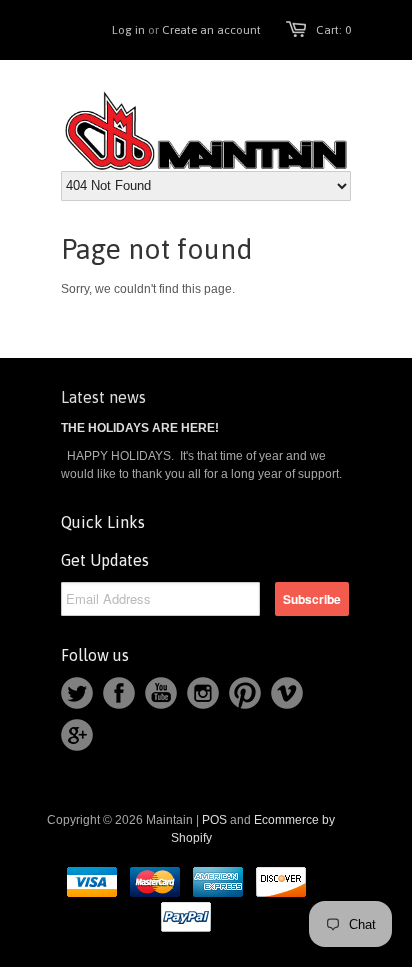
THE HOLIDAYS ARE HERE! (140, 428)
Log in (128, 30)
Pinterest (245, 693)
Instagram (203, 693)
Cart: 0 (333, 30)
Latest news (103, 397)
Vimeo (287, 693)
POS (214, 820)
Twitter (77, 693)
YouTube (161, 693)
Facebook (119, 693)
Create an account (211, 30)
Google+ (77, 735)
